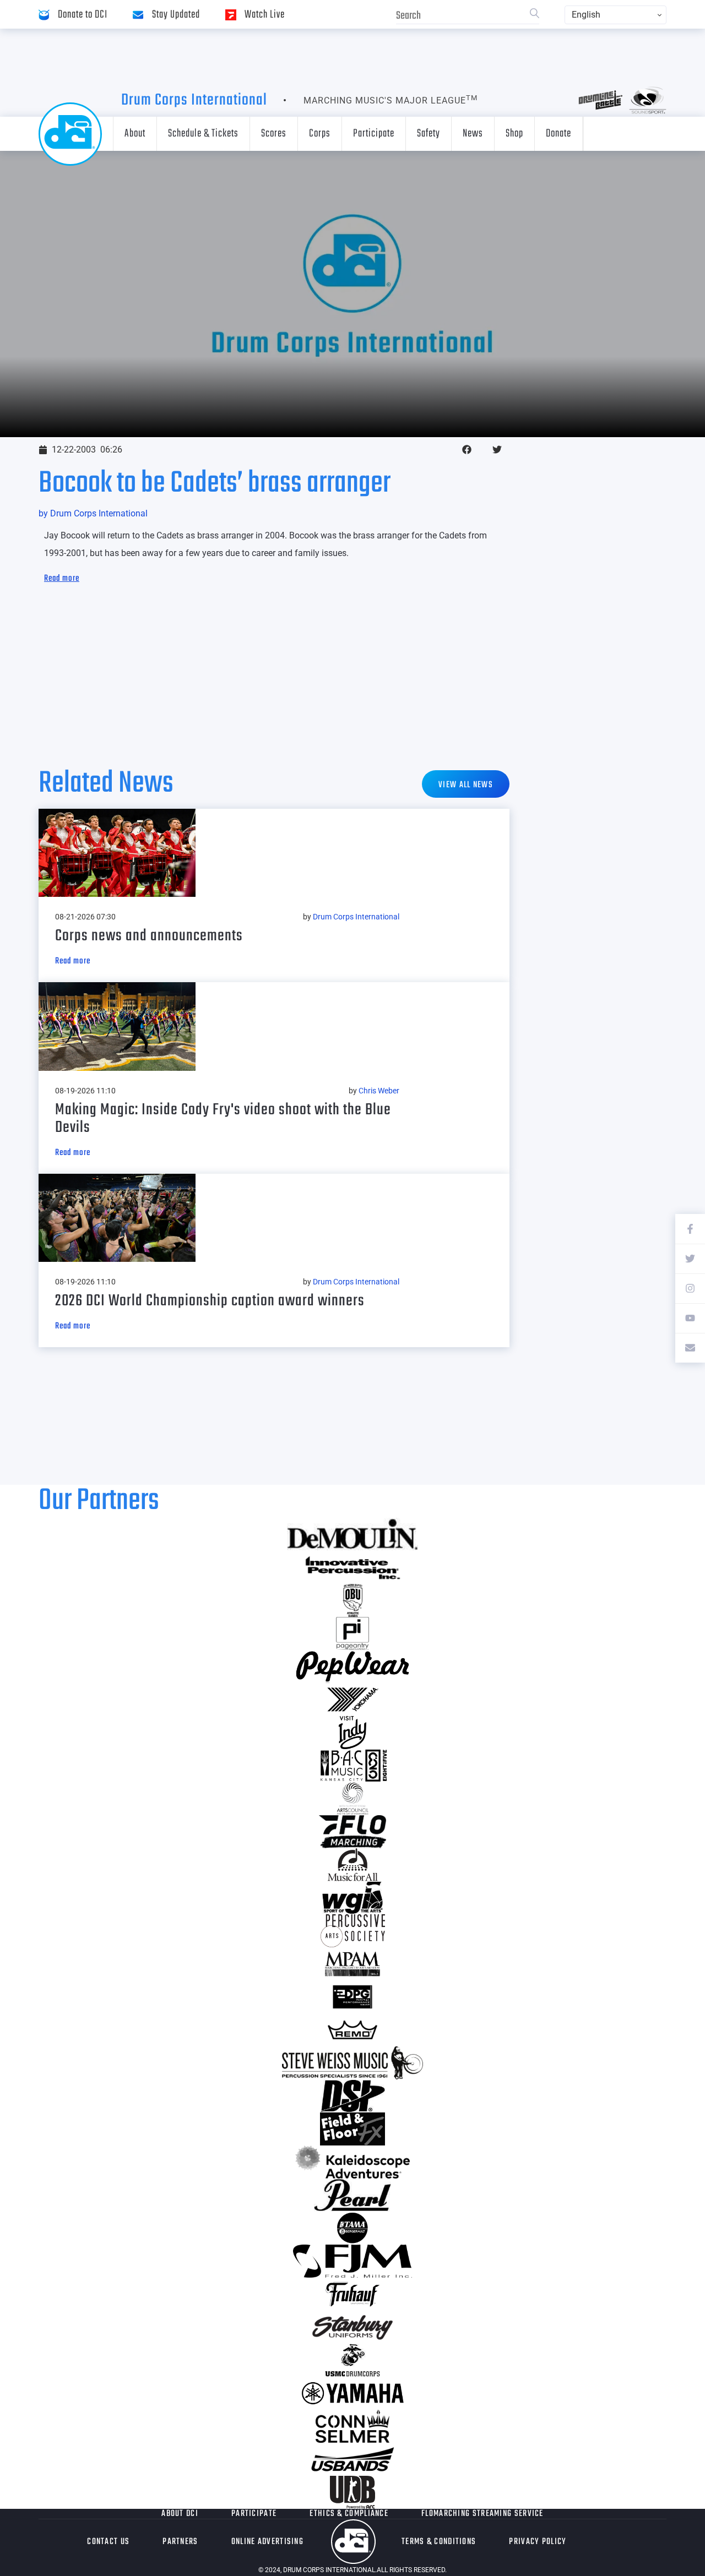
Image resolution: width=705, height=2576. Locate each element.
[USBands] (352, 2459)
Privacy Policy (538, 2542)
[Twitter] (690, 1259)
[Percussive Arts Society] (352, 1931)
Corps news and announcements (149, 936)
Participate (374, 134)
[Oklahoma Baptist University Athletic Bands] (352, 1600)
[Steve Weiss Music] (352, 2063)
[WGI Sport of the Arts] (352, 1898)
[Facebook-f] (690, 1229)
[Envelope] (690, 1348)
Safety (429, 134)
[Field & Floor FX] (352, 2129)
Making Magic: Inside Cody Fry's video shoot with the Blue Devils (223, 1119)
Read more (62, 579)
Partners (180, 2542)
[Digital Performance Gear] (352, 1997)
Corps (320, 134)
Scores (274, 134)
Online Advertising (267, 2542)
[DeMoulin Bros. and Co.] (352, 1534)
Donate (558, 134)
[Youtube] (690, 1318)
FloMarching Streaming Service (482, 2514)
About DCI (180, 2514)
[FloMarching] (352, 1832)
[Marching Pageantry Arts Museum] (352, 1964)
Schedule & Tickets (203, 134)
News (473, 134)
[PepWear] (352, 1666)
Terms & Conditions (439, 2542)
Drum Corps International (194, 100)
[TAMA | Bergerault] (352, 2228)
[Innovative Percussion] (352, 1567)
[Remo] (352, 2030)
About (135, 134)
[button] (467, 450)
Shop (514, 134)
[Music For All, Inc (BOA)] (352, 1865)
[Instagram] (690, 1288)
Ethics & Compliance (349, 2514)
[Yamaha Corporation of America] (352, 2393)
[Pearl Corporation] (352, 2195)
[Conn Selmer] (352, 2426)
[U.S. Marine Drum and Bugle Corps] (352, 2360)
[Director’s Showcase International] (352, 2096)
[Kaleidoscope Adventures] (352, 2162)
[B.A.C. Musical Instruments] (352, 1766)
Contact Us (108, 2542)
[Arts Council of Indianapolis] (352, 1799)
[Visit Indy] (352, 1733)
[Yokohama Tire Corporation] (352, 1700)
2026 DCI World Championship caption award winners (210, 1301)
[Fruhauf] (352, 2294)
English (586, 15)
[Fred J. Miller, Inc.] (352, 2261)
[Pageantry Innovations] (352, 1633)
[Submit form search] (535, 15)
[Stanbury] (352, 2327)
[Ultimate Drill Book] (352, 2492)
